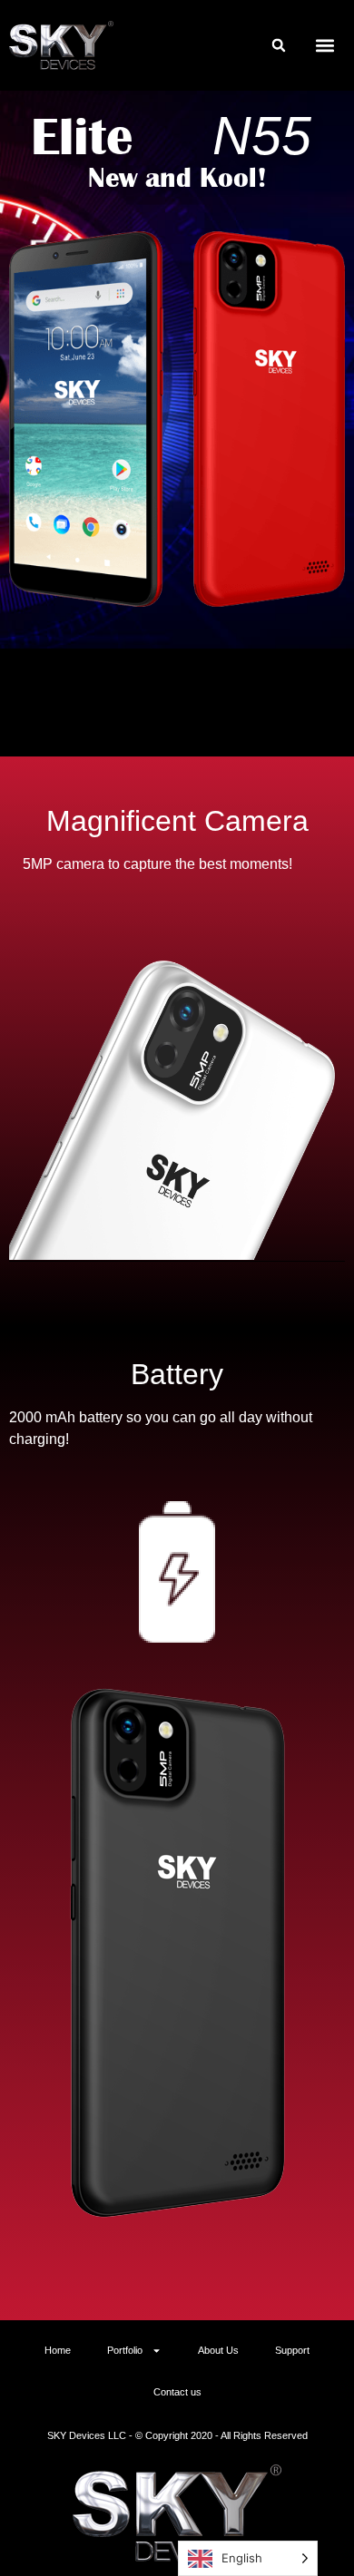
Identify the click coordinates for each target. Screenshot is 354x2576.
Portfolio (125, 2350)
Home (58, 2350)
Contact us (177, 2392)
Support (292, 2350)
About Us (218, 2350)
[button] (279, 45)
